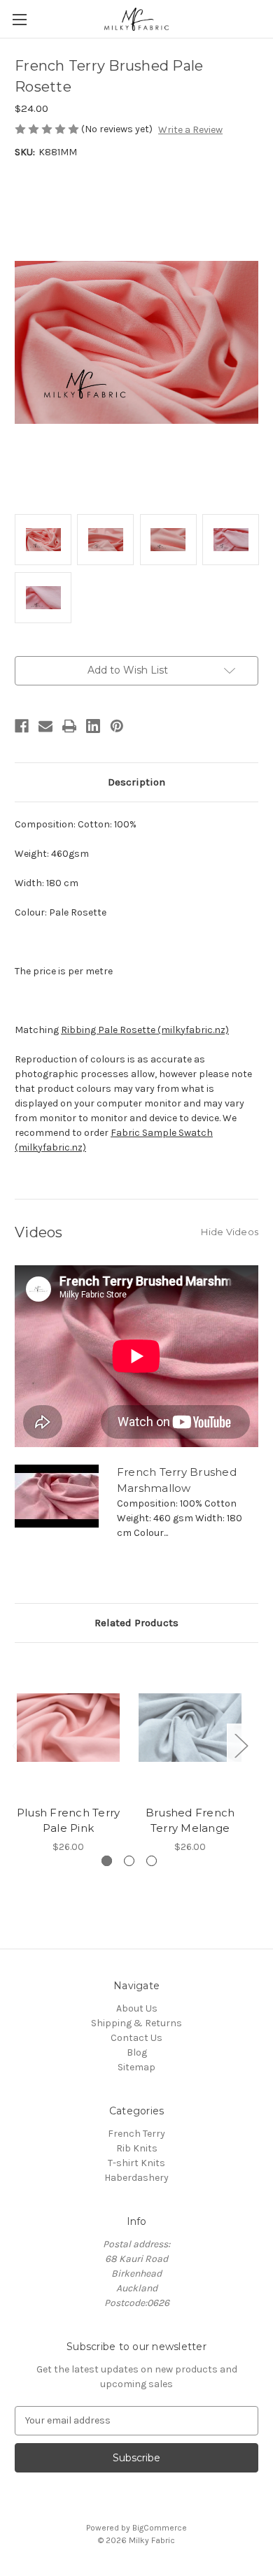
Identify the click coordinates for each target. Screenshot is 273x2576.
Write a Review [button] (190, 130)
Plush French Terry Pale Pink (69, 1821)
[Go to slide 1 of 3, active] (107, 1861)
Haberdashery (136, 2178)
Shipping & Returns (136, 2023)
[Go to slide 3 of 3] (152, 1861)
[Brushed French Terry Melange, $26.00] (190, 1728)
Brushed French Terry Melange (190, 1821)
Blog (137, 2052)
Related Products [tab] (136, 1623)
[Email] (45, 726)
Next (241, 1745)
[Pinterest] (117, 726)
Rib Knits (137, 2148)
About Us (137, 2008)
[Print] (69, 726)
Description (136, 782)
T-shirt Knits (136, 2163)
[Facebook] (22, 726)
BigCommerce (160, 2528)
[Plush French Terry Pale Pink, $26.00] (68, 1728)
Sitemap (136, 2067)
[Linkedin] (93, 726)
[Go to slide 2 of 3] (129, 1861)
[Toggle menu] (19, 19)
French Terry (136, 2134)
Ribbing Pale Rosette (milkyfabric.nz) (145, 1030)
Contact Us (136, 2038)
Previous (18, 1745)
